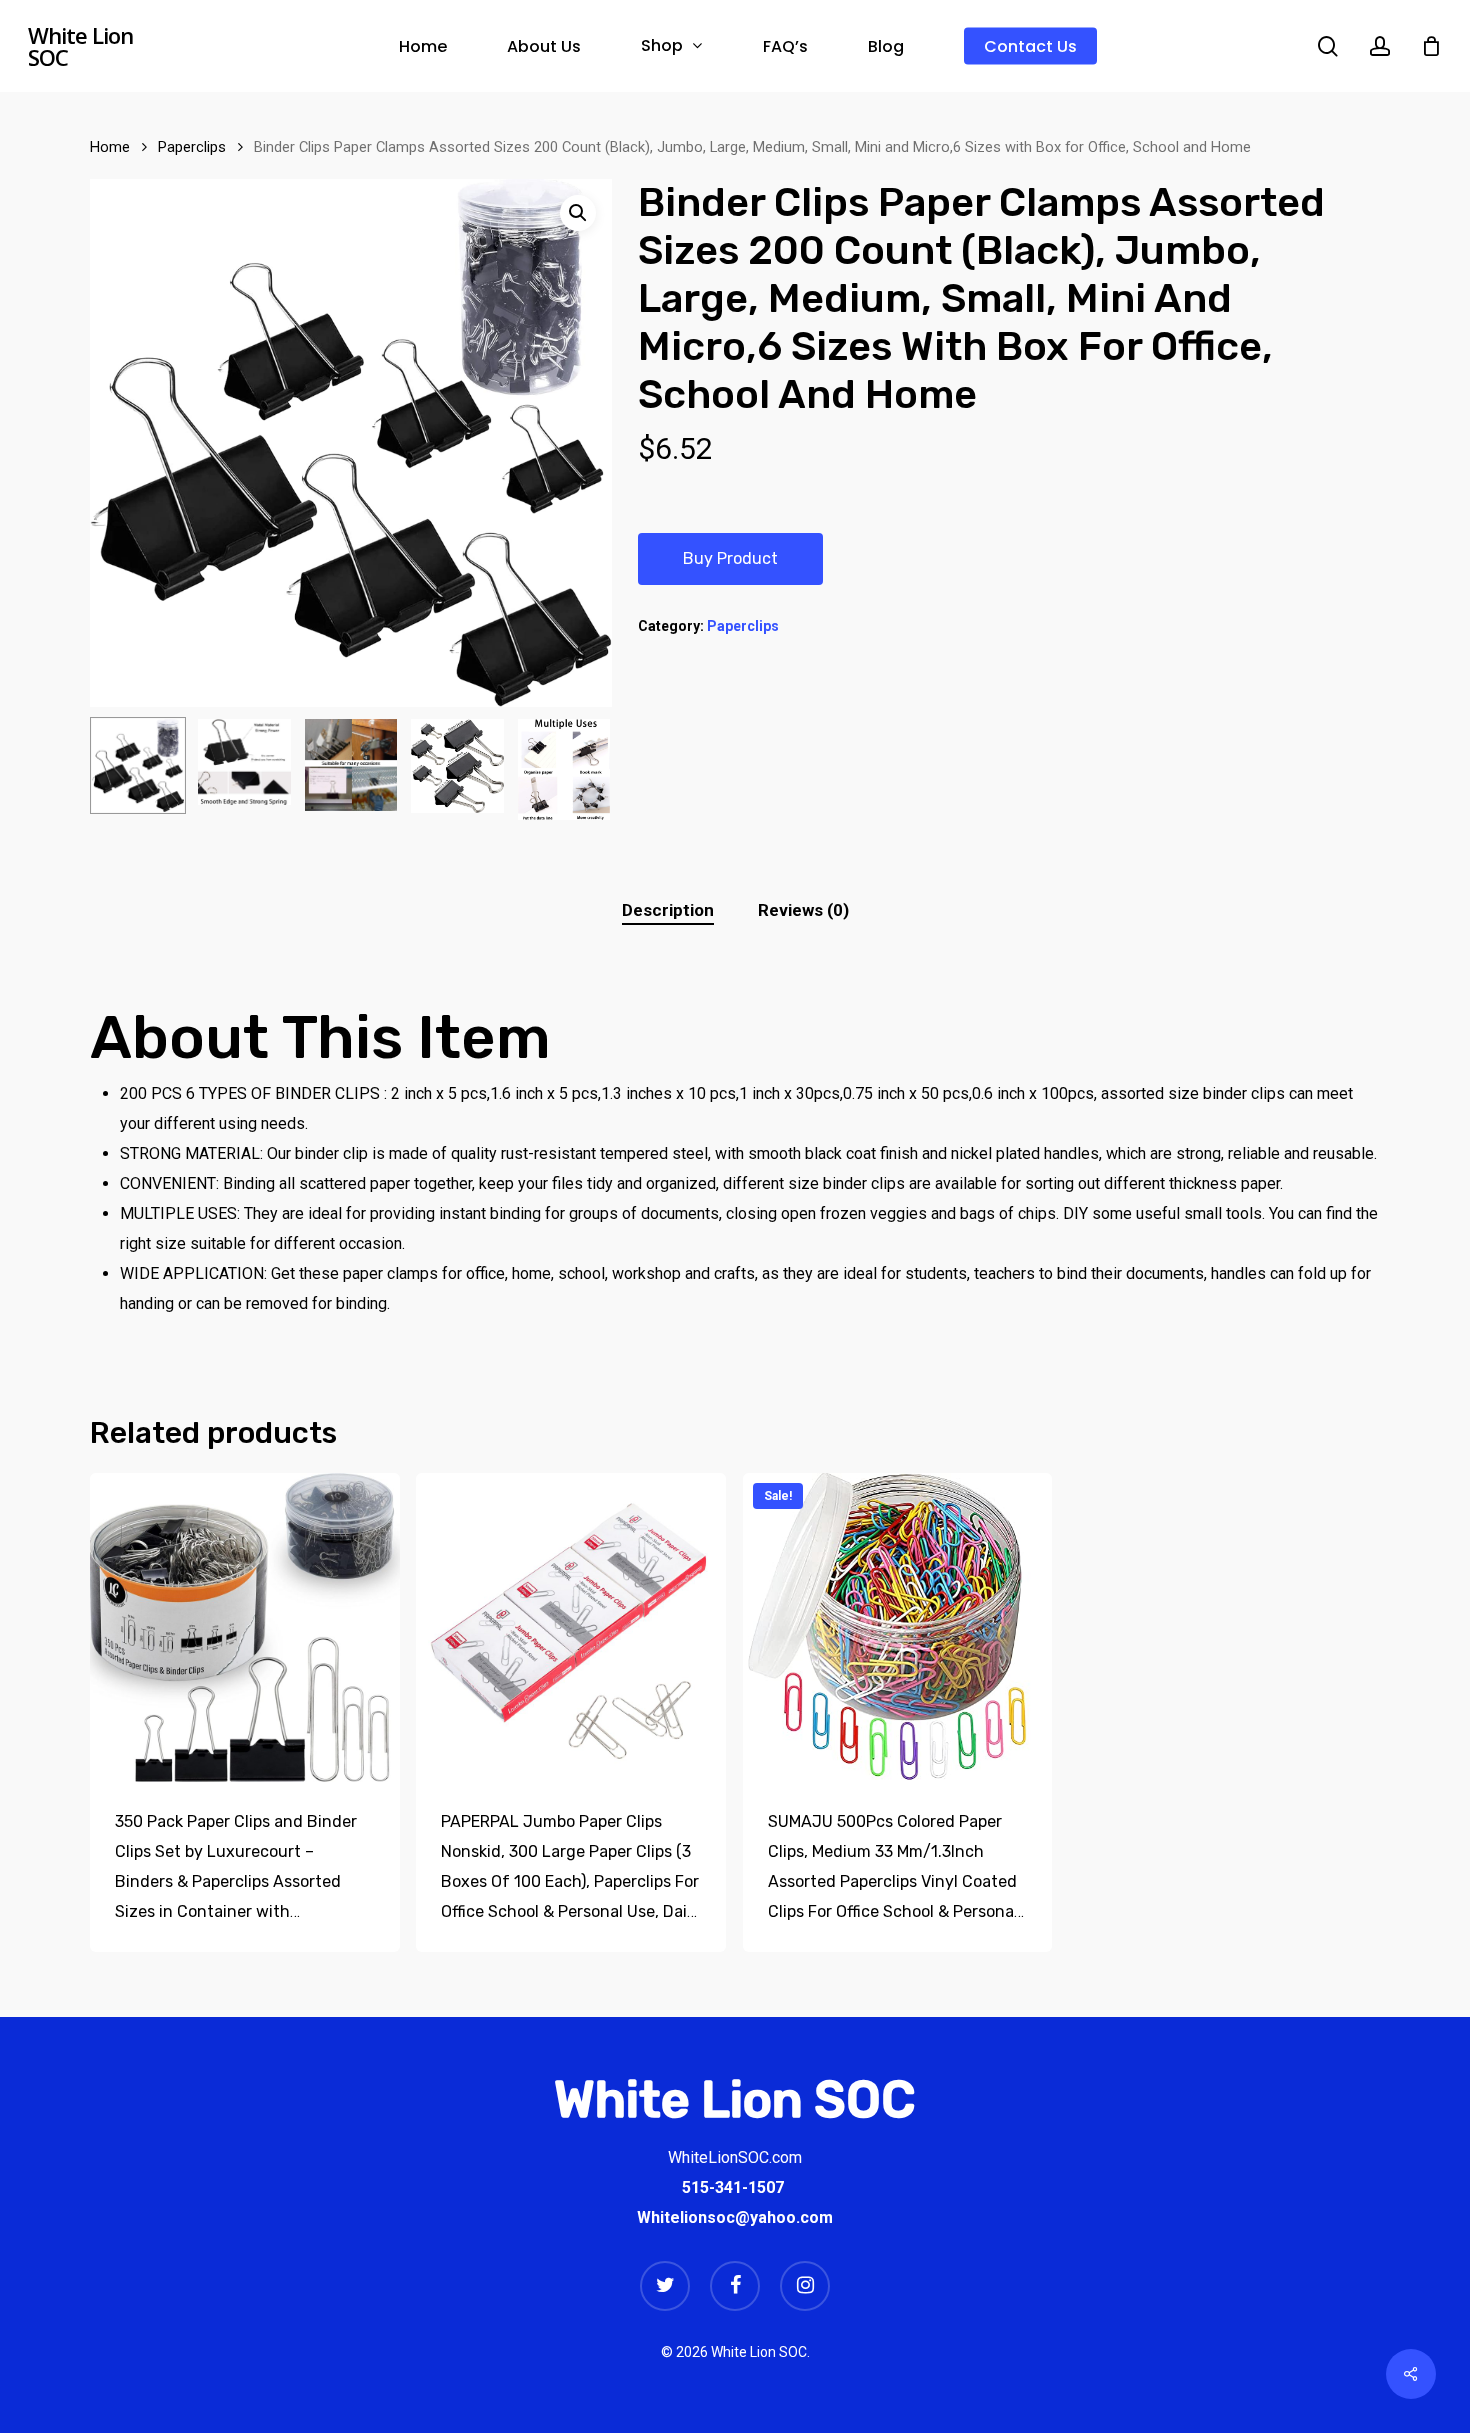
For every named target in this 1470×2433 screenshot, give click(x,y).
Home (110, 147)
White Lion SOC (80, 46)
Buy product (730, 558)
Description (668, 910)
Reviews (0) (803, 910)
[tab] (668, 910)
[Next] (580, 769)
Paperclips (192, 147)
